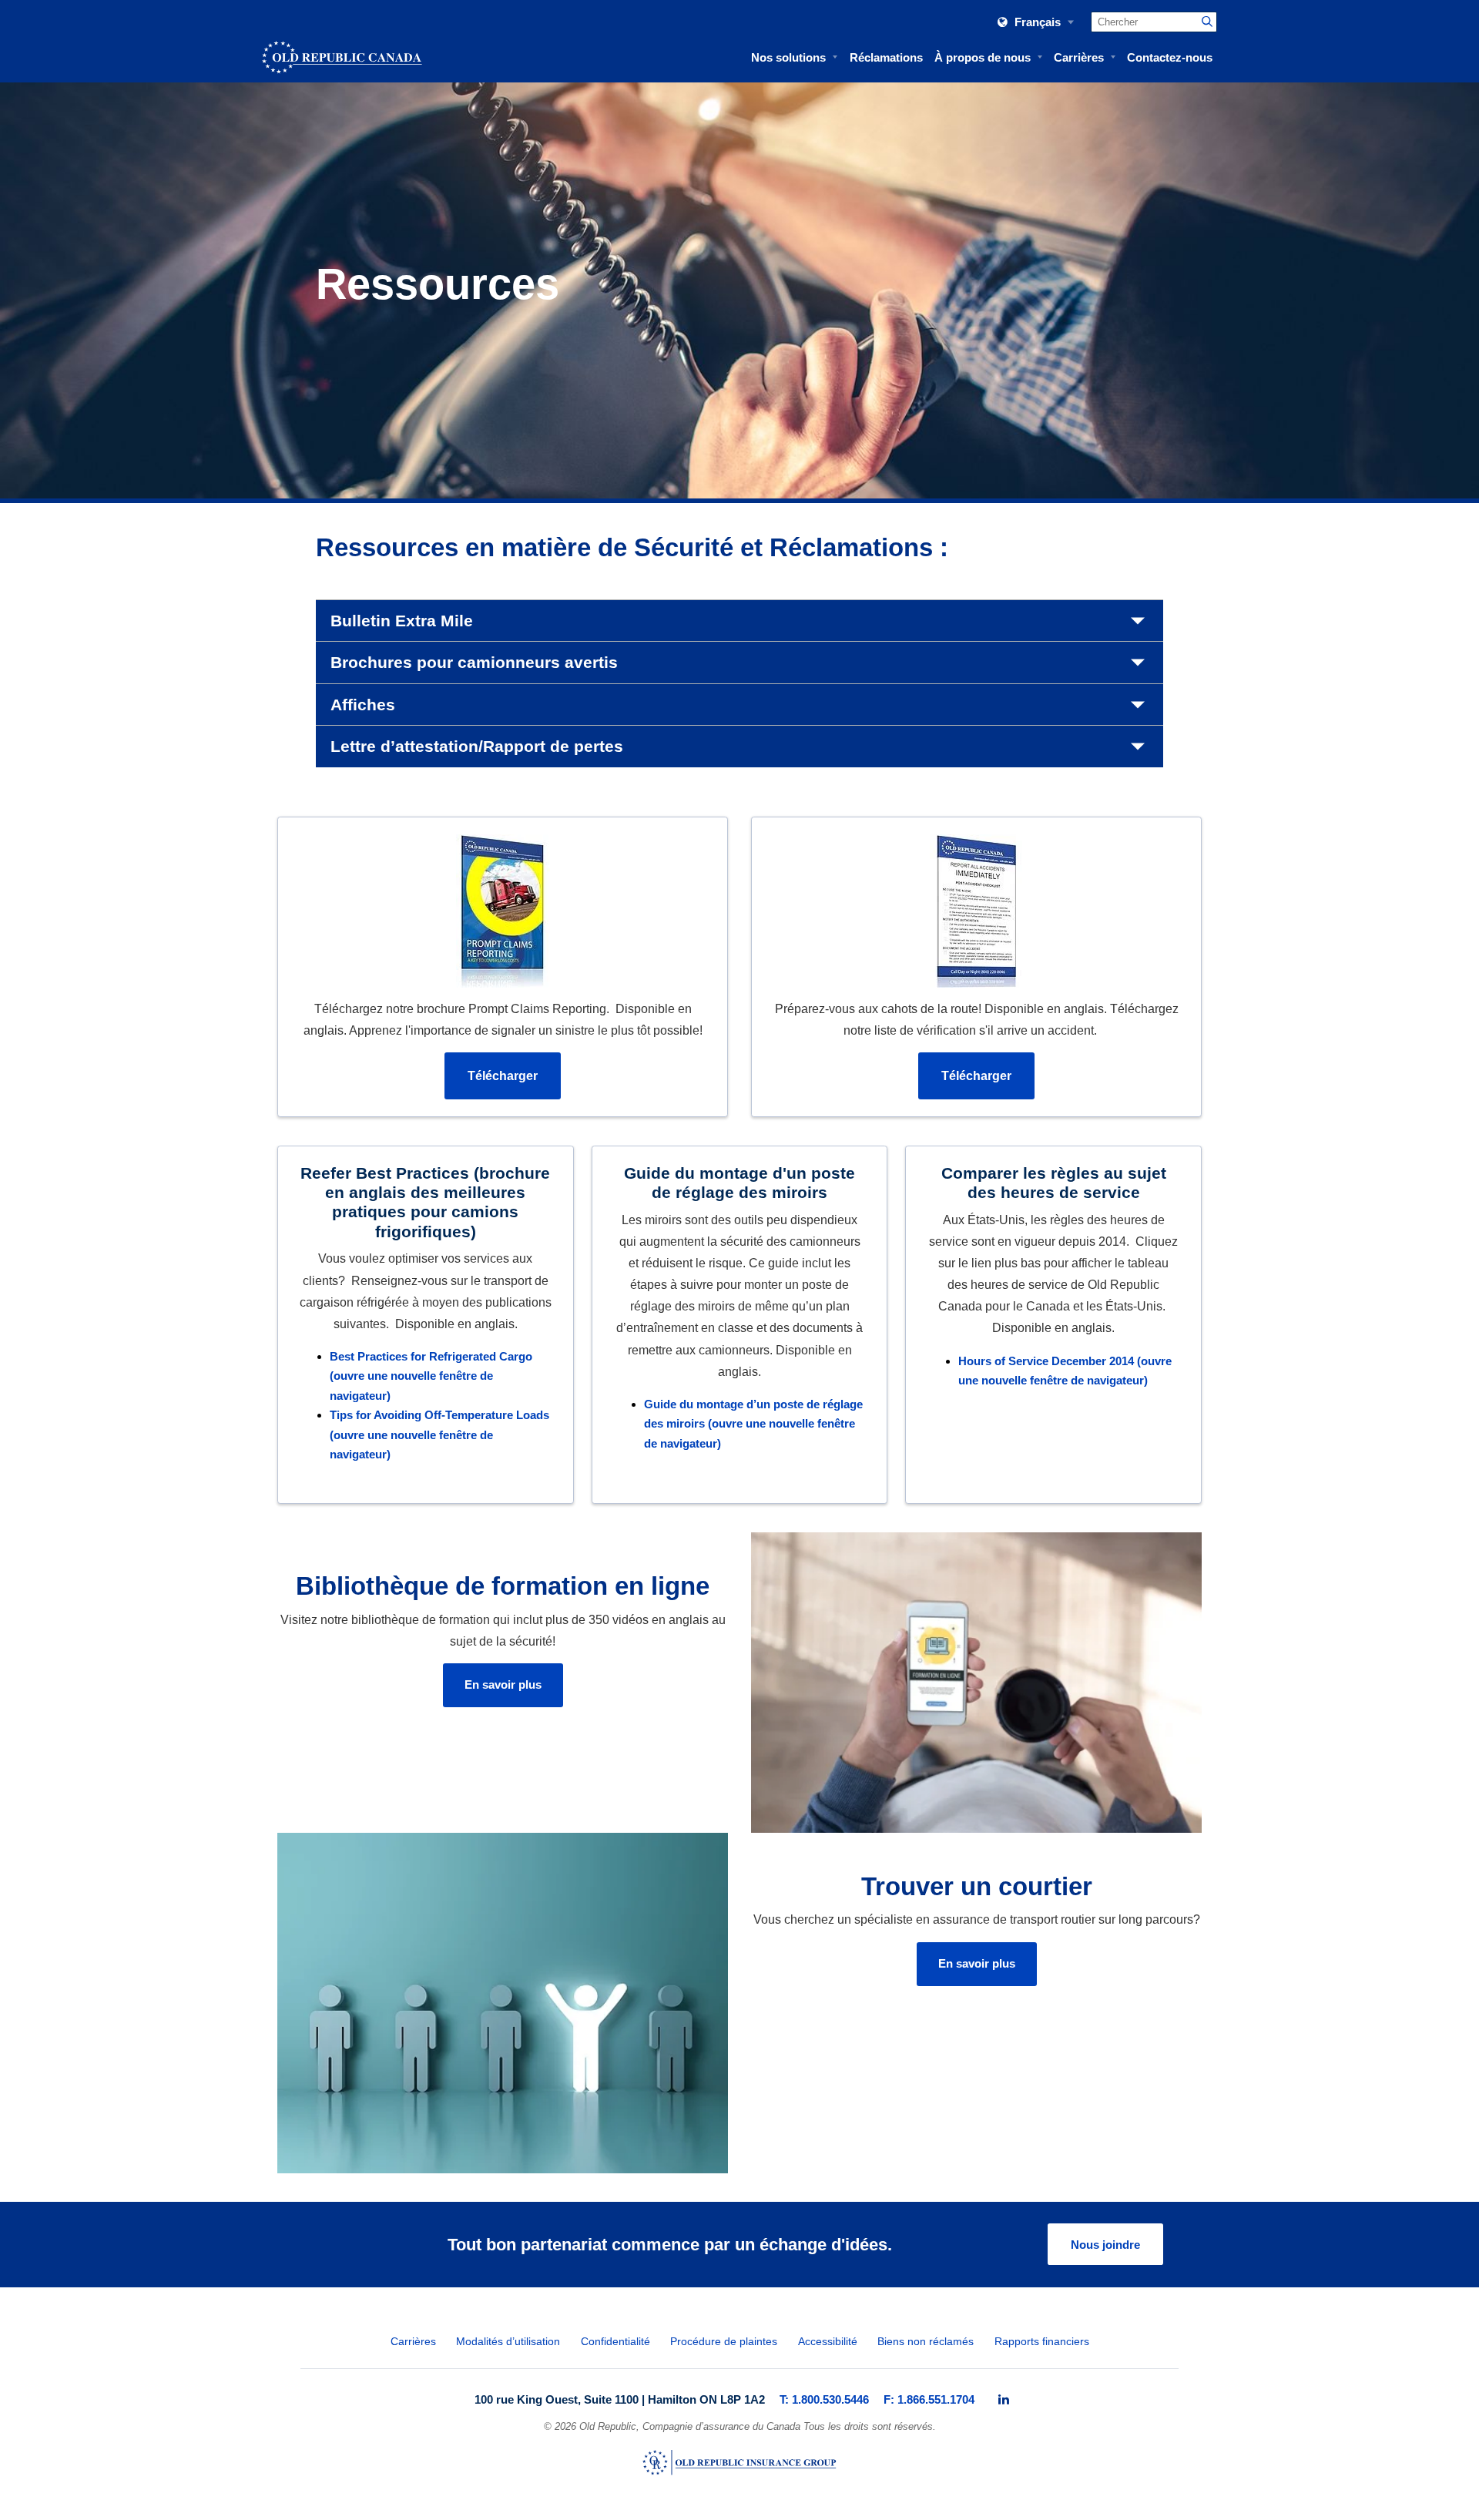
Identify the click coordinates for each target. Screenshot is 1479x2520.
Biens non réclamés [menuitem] (926, 2342)
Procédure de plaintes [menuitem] (724, 2342)
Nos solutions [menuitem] (788, 57)
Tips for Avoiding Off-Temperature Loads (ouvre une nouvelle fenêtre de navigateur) (439, 1434)
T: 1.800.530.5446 (824, 2399)
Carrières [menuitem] (1079, 57)
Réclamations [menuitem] (886, 57)
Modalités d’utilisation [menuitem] (508, 2342)
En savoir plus (503, 1684)
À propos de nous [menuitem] (983, 57)
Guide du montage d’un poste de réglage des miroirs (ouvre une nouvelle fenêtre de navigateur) (753, 1424)
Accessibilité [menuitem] (828, 2342)
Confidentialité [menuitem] (615, 2342)
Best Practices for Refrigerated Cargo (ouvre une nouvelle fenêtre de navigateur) (431, 1376)
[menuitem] (1004, 2400)
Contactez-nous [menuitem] (1170, 57)
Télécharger (503, 1076)
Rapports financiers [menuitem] (1042, 2342)
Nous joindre (1105, 2245)
